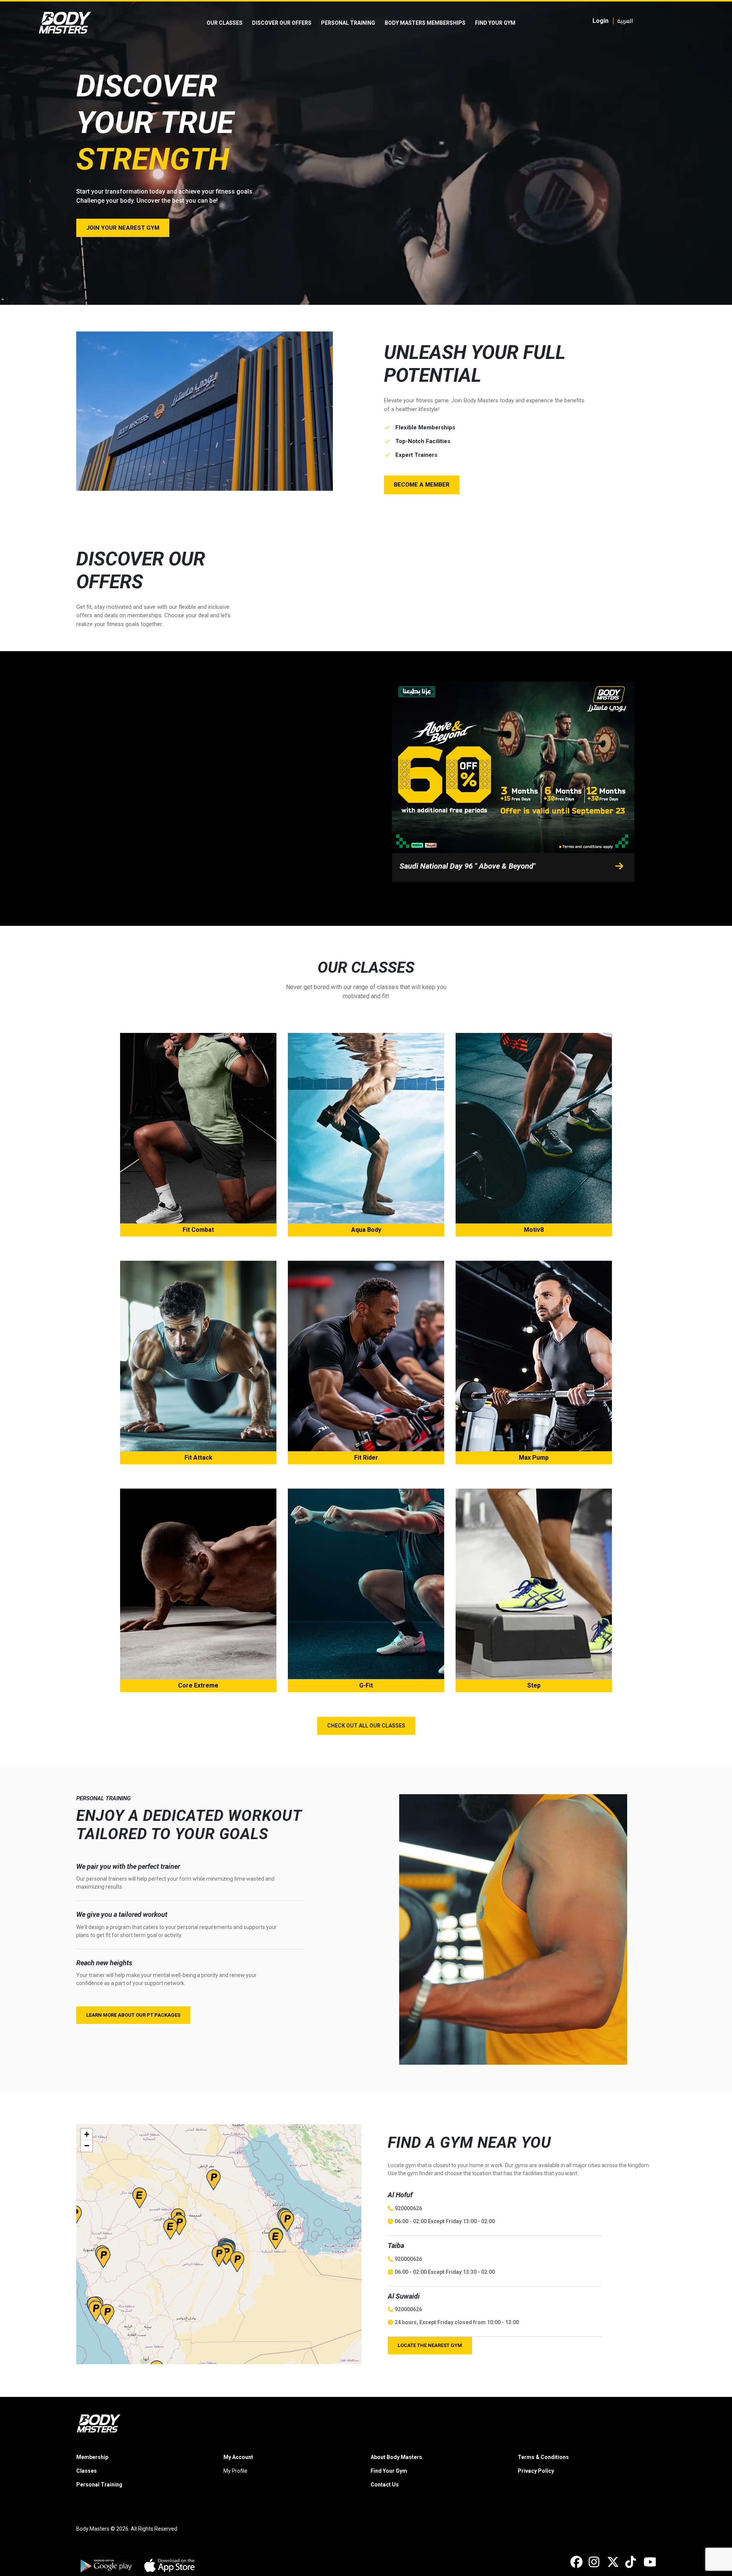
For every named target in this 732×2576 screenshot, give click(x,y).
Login (600, 21)
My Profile (235, 2471)
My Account (238, 2457)
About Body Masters (396, 2457)
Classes (87, 2471)
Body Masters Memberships (425, 23)
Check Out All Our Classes (366, 1726)
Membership (92, 2457)
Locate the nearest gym (430, 2345)
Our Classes (225, 23)
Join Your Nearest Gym (123, 228)
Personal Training (348, 23)
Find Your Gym (495, 23)
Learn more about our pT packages (133, 2015)
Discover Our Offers (282, 23)
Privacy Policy (536, 2471)
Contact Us (385, 2485)
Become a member (422, 485)
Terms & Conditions (543, 2457)
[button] (276, 2239)
